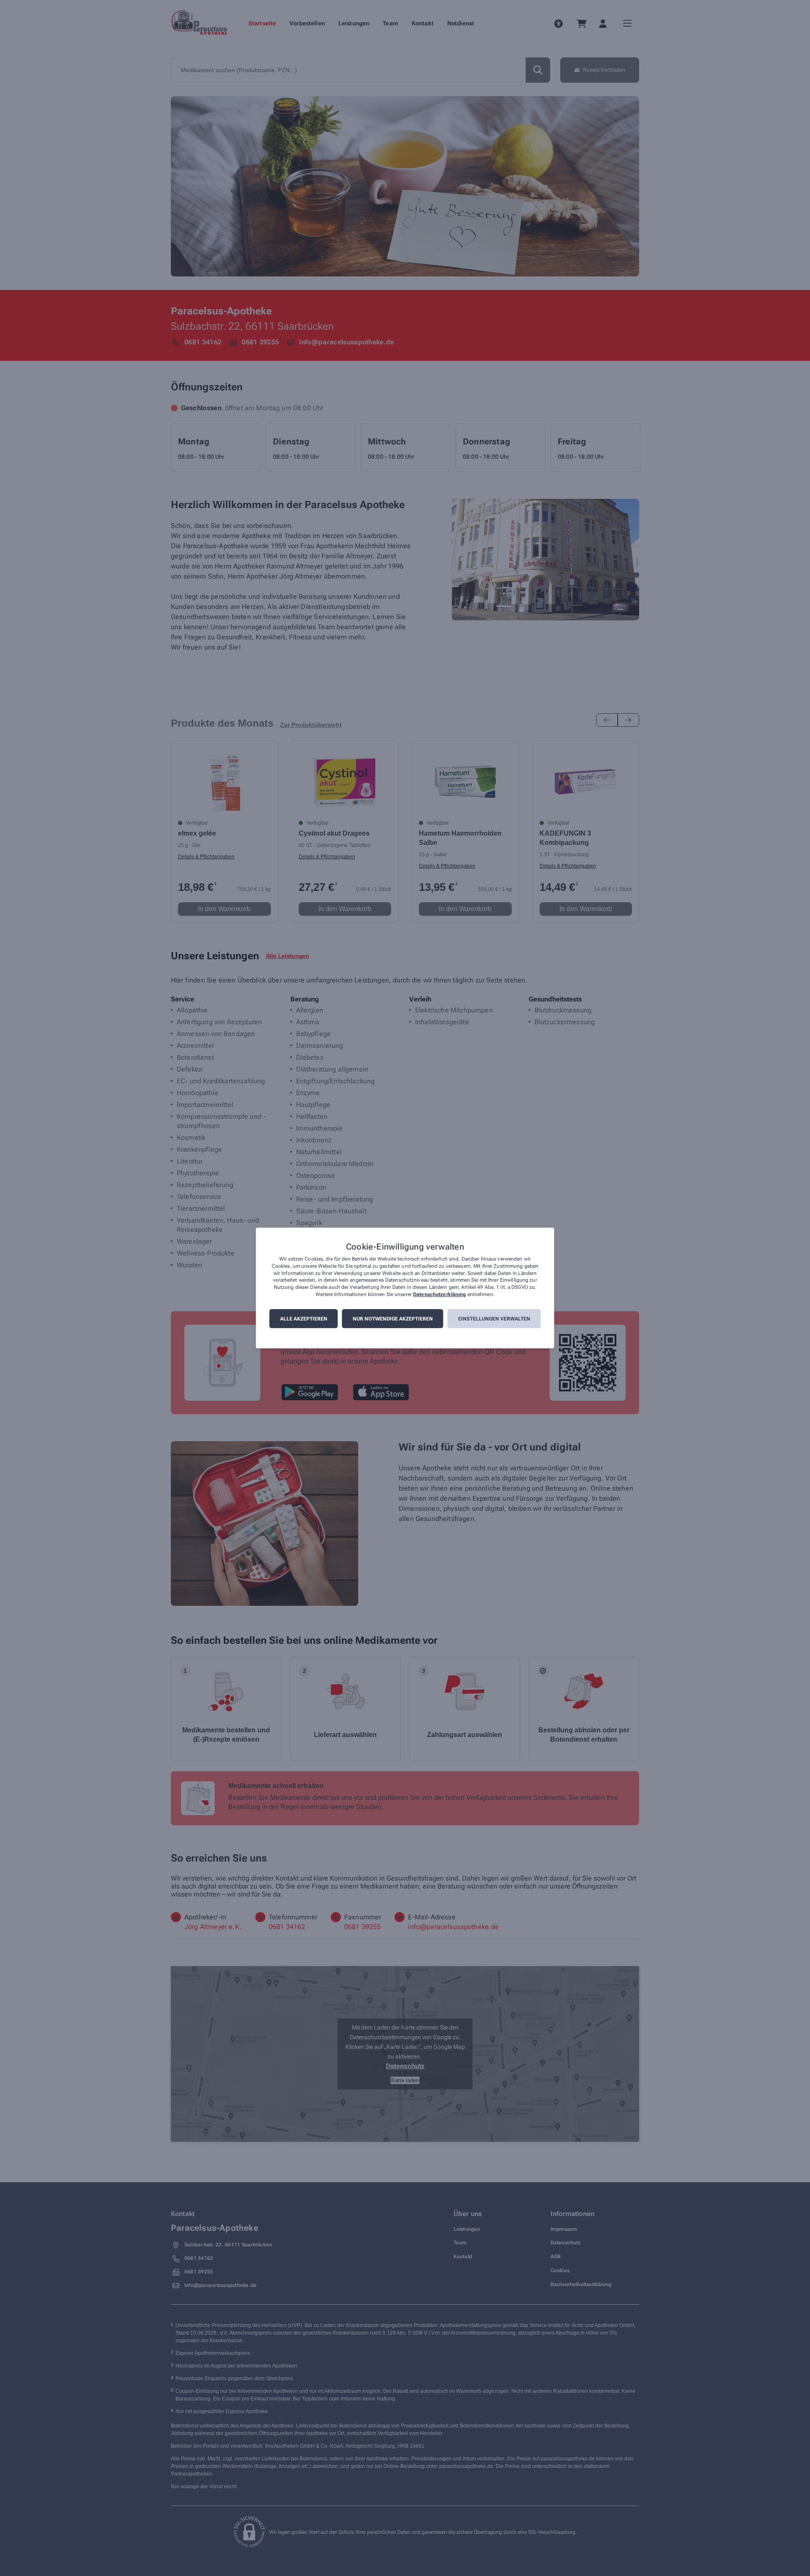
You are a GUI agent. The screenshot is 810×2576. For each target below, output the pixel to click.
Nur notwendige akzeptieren (393, 1319)
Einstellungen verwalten (494, 1319)
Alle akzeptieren (304, 1319)
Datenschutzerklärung (439, 1294)
